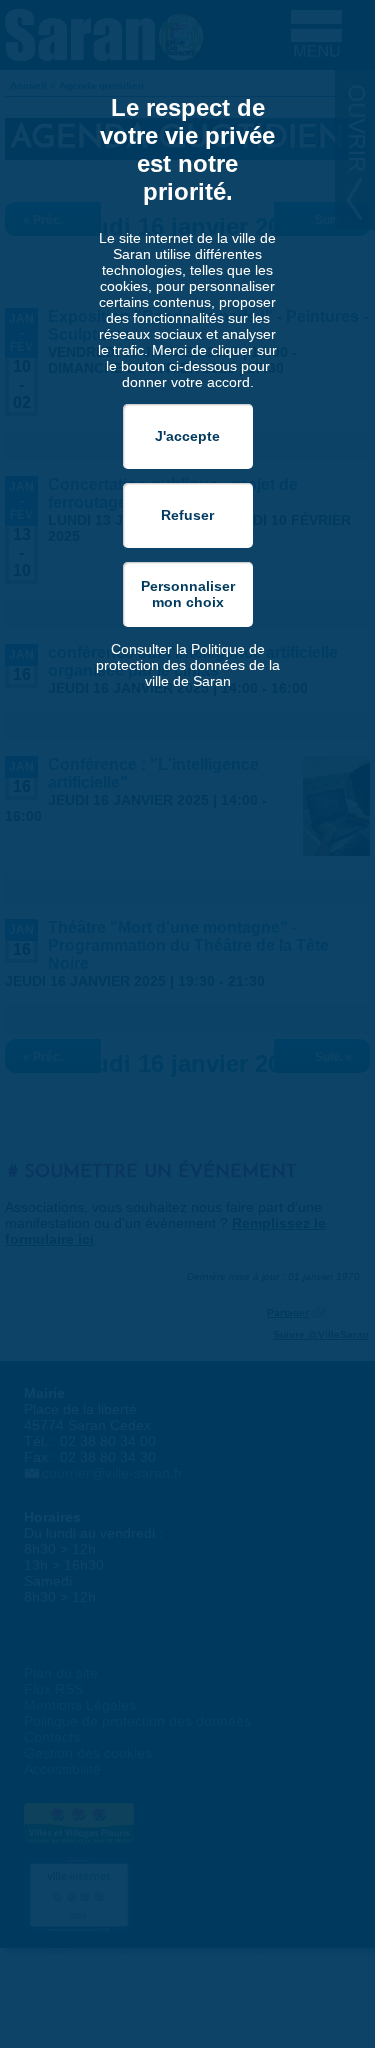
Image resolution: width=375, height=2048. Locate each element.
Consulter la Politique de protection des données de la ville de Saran (188, 665)
